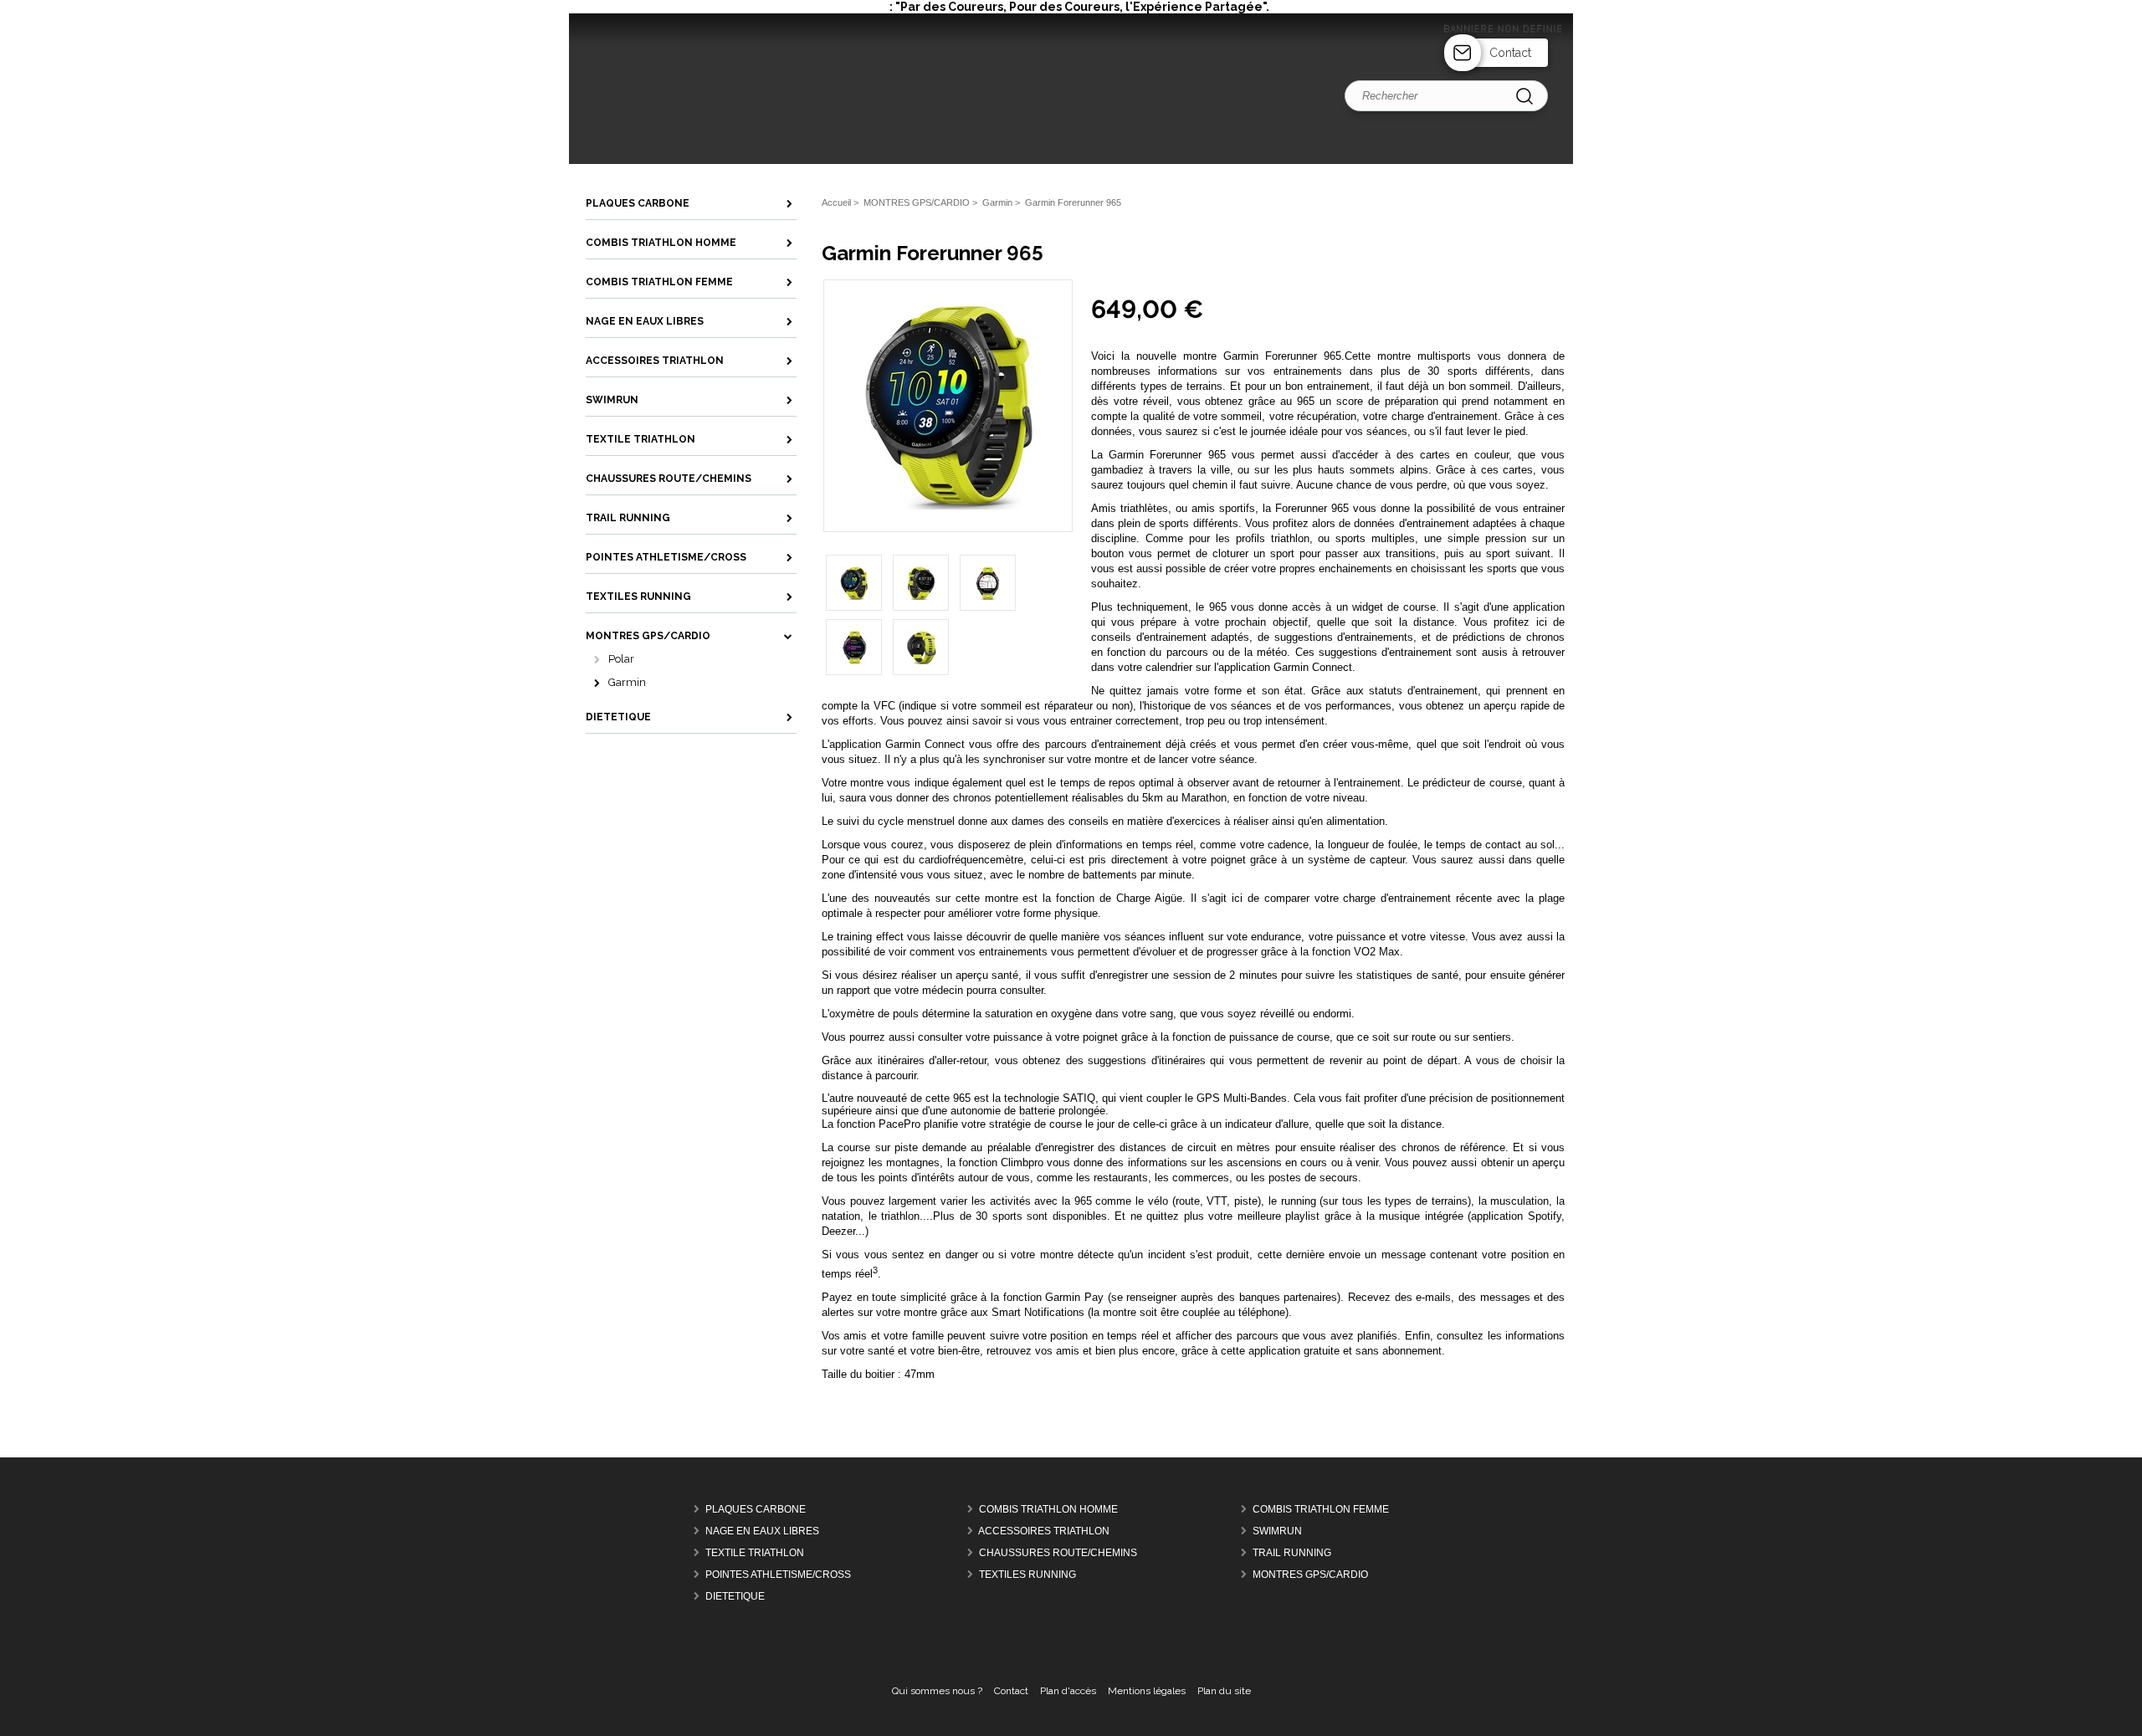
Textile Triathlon (755, 1554)
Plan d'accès (1068, 1691)
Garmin (627, 682)
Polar (621, 659)
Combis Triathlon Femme (1321, 1510)
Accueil (836, 202)
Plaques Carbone (756, 1510)
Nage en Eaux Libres (762, 1532)
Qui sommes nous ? (937, 1691)
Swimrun (1277, 1532)
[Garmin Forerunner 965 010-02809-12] (948, 506)
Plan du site (1224, 1691)
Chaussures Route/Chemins (1058, 1554)
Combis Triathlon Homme (1048, 1510)
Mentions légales (1147, 1691)
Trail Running (1292, 1554)
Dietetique (735, 1597)
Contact (1510, 53)
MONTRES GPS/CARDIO (1310, 1575)
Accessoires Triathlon (1044, 1532)
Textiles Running (1027, 1575)
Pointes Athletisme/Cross (778, 1575)
